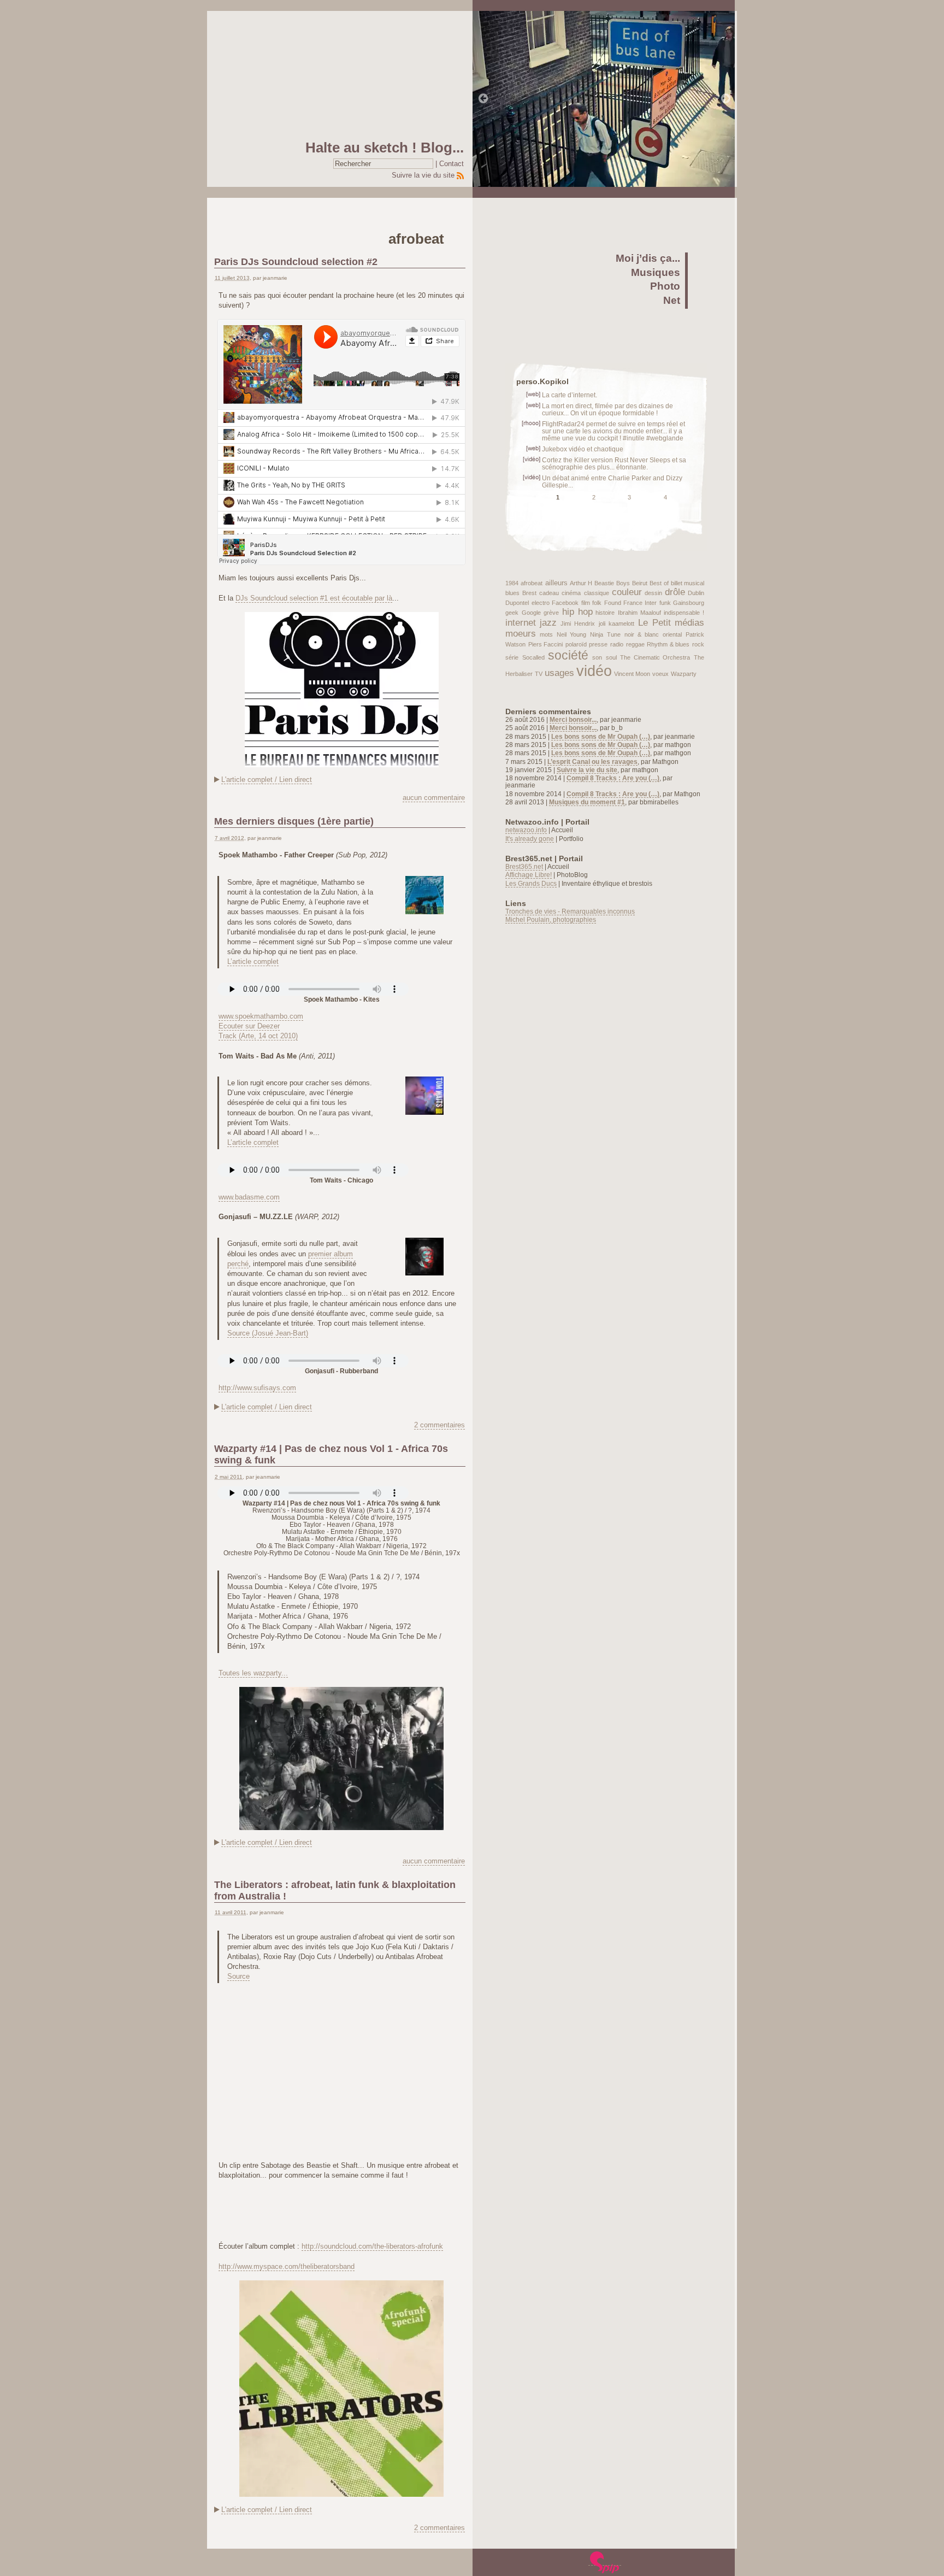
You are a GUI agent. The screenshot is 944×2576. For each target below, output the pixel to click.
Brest (529, 593)
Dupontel (517, 603)
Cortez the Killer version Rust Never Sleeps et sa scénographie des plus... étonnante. (614, 463)
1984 (512, 583)
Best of (659, 583)
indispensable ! (684, 613)
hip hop (577, 612)
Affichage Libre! (529, 875)
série (512, 657)
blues (512, 593)
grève (551, 613)
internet (521, 623)
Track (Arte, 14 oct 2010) (258, 1036)
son (597, 657)
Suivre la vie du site (423, 175)
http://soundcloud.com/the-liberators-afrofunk (372, 2246)
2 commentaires (439, 1425)
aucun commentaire (434, 798)
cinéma (571, 593)
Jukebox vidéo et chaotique (583, 449)
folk (597, 603)
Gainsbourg (689, 603)
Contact (452, 164)
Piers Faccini (546, 644)
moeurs (521, 634)
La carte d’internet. (570, 395)
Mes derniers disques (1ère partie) (294, 821)
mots (546, 634)
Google (531, 613)
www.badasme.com (249, 1197)
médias (689, 623)
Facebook (565, 603)
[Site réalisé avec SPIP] (605, 2562)
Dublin (696, 593)
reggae (635, 644)
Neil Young (571, 634)
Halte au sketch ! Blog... (385, 148)
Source (238, 1976)
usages (559, 673)
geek (512, 613)
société (568, 655)
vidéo (594, 671)
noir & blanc (642, 634)
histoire (605, 613)
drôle (675, 592)
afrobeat (532, 583)
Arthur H (581, 583)
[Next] (726, 99)
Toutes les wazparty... (253, 1673)
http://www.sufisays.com (257, 1388)
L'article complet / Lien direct (267, 780)
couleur (627, 592)
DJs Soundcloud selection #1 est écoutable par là (314, 598)
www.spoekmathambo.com (261, 1016)
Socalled (533, 657)
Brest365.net (524, 866)
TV (539, 674)
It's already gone (530, 839)
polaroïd (576, 644)
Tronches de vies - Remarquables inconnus (570, 911)
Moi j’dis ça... (648, 258)
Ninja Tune (605, 634)
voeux (660, 674)
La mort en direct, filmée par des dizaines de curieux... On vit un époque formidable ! (607, 409)
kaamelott (621, 624)
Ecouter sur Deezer (249, 1026)
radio (617, 644)
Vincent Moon (632, 674)
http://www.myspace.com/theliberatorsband (287, 2266)
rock (698, 644)
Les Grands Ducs (531, 883)
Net (672, 300)
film (586, 603)
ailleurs (556, 583)
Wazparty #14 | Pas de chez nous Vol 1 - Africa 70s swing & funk (331, 1454)
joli (602, 624)
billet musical (688, 583)
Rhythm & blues (668, 644)
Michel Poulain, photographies (551, 919)
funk (665, 603)
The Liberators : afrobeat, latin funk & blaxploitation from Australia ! (335, 1890)
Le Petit (654, 623)
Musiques (656, 272)
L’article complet (253, 961)
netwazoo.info (526, 830)
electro (541, 603)
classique (597, 593)
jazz (548, 623)
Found (613, 603)
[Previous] (483, 99)
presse (598, 644)
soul (611, 657)
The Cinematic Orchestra (655, 657)
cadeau (549, 593)
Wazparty (684, 674)
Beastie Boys (612, 583)
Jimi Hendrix (578, 624)
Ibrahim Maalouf (639, 613)
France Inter (640, 603)
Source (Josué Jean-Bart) (268, 1333)
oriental (672, 634)
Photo (665, 286)
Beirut (640, 583)
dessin (653, 593)
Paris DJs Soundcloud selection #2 (296, 262)
